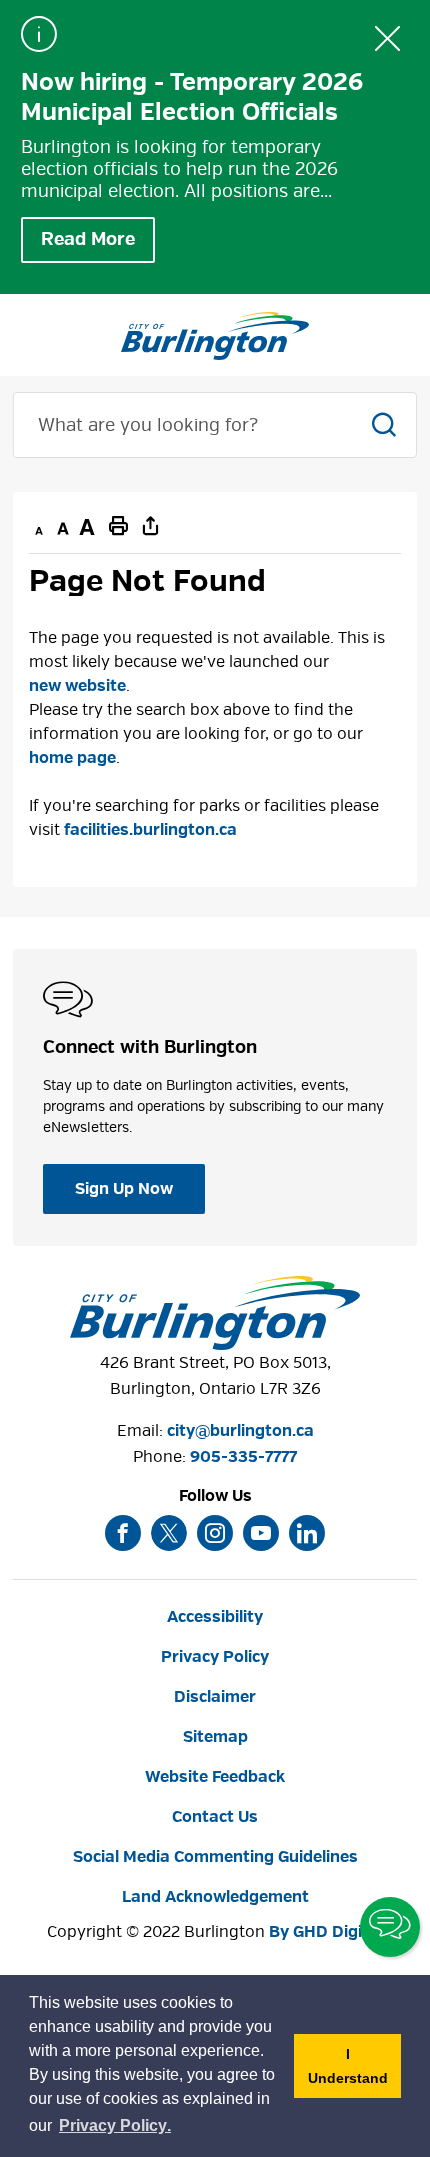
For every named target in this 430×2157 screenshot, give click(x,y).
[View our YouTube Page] (261, 1533)
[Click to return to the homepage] (215, 336)
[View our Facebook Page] (123, 1533)
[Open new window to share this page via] (151, 525)
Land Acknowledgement (215, 1897)
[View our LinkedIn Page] (307, 1533)
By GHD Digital (326, 1932)
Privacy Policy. (116, 2128)
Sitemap (215, 1737)
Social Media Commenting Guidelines (215, 1857)
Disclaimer (215, 1697)
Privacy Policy (215, 1657)
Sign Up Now (124, 1189)
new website (77, 686)
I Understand (354, 2072)
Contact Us (215, 1817)
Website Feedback (215, 1777)
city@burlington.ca (240, 1431)
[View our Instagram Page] (215, 1533)
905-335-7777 (243, 1457)
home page (72, 758)
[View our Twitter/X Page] (169, 1533)
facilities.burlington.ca (150, 830)
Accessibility (215, 1617)
